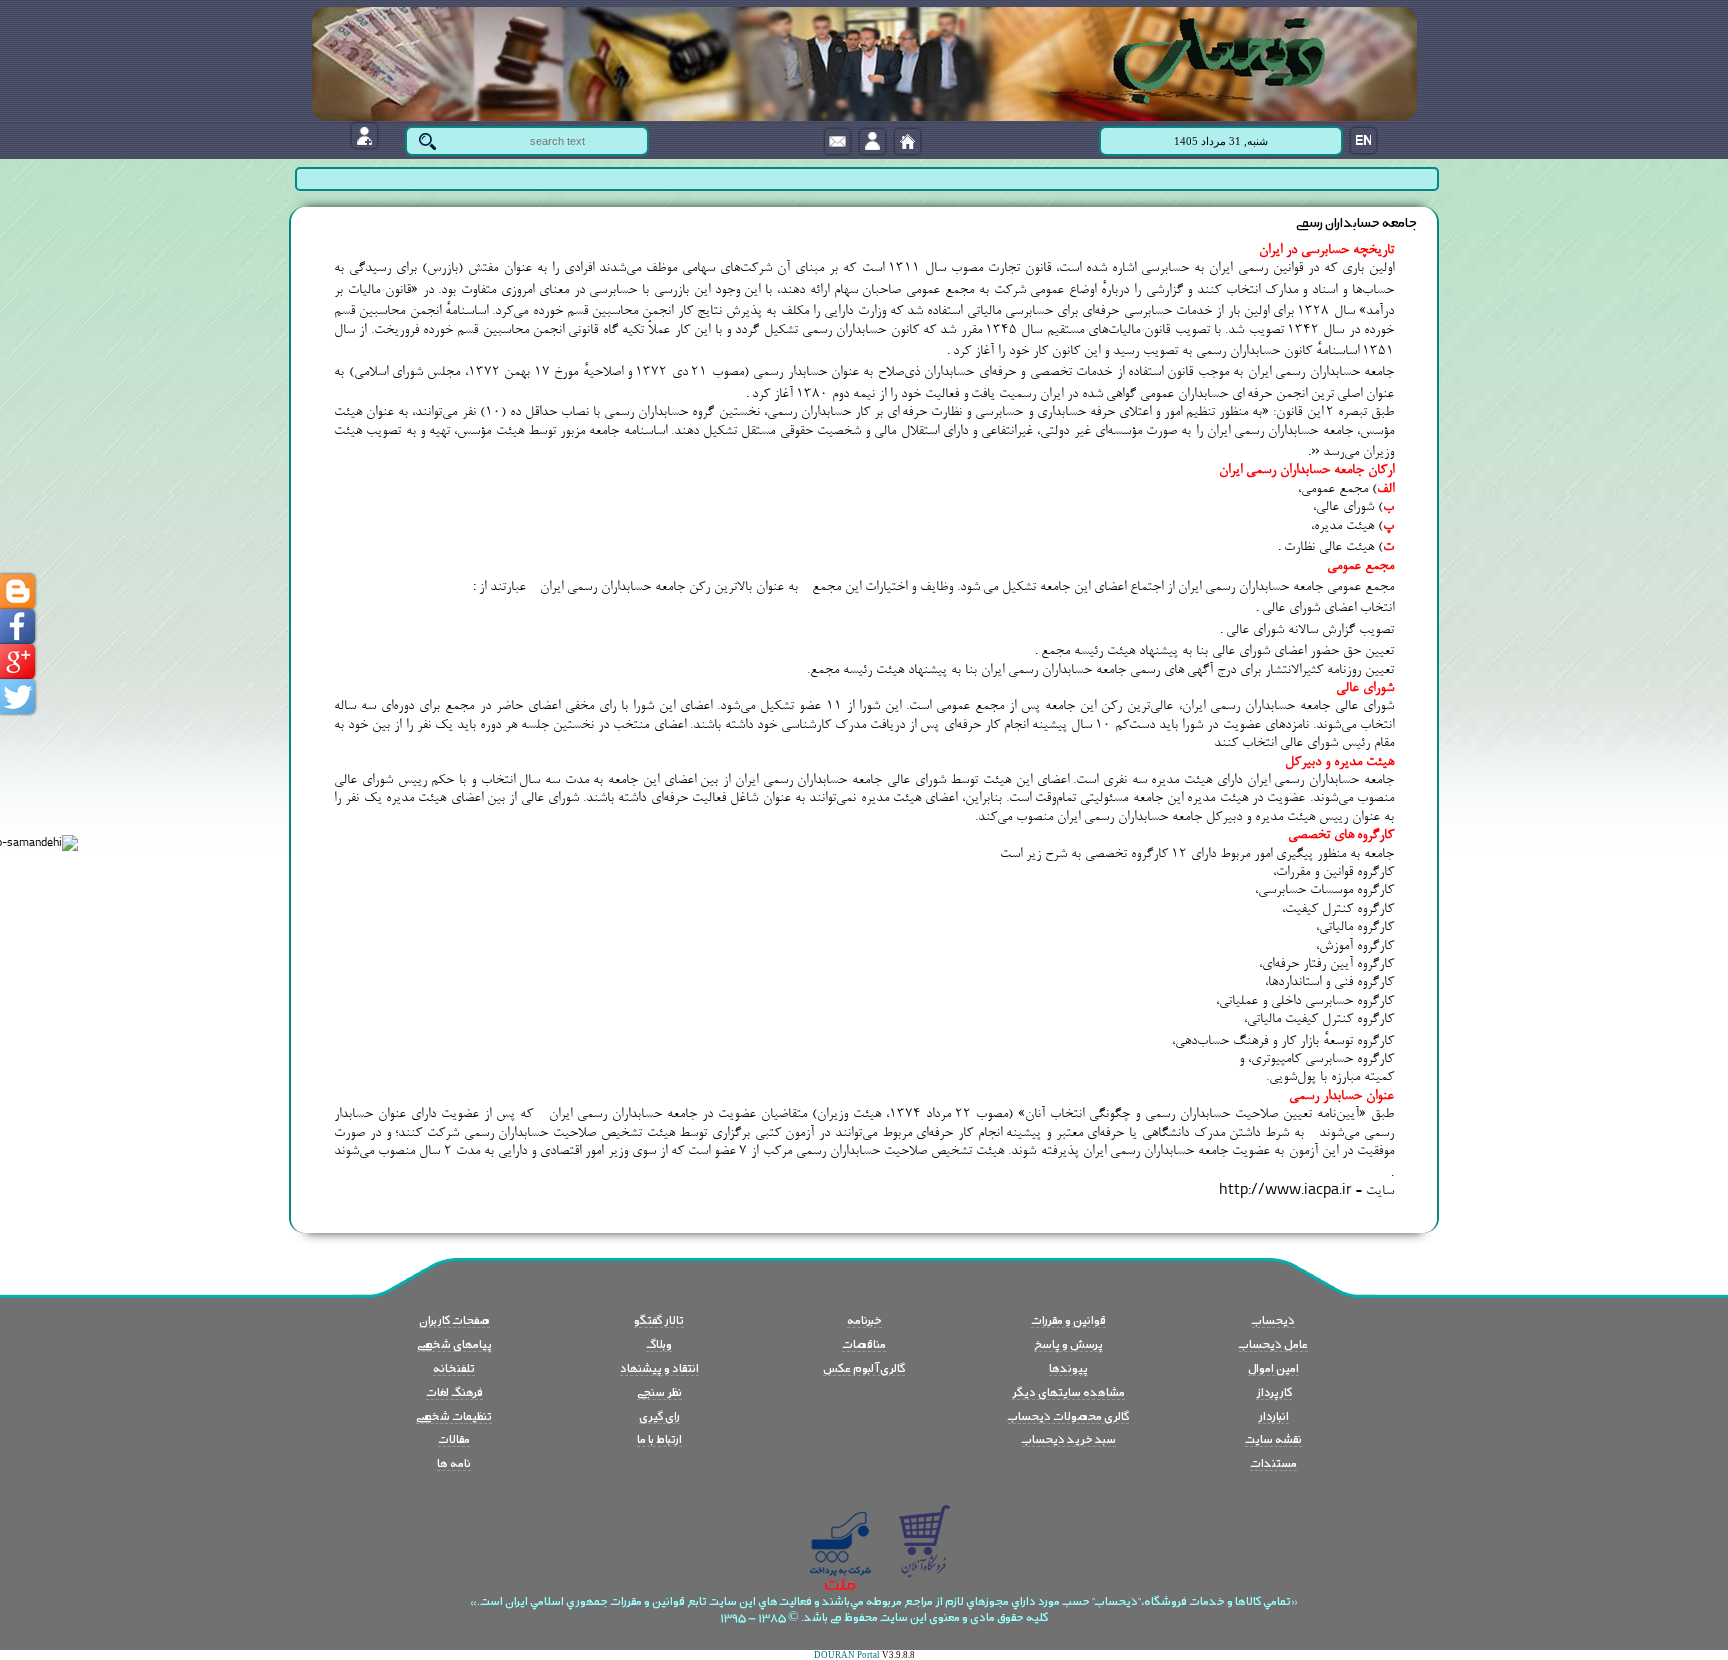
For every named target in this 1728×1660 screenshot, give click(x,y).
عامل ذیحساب (1273, 1343)
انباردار (1273, 1415)
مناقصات (864, 1343)
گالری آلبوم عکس (864, 1367)
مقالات (454, 1438)
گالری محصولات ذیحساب (1068, 1415)
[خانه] (907, 141)
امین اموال (1273, 1367)
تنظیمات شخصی (454, 1415)
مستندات (1273, 1462)
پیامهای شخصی (454, 1343)
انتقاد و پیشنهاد (659, 1367)
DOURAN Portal (847, 1655)
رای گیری (659, 1415)
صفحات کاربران (454, 1319)
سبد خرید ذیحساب (1069, 1438)
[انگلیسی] (1363, 140)
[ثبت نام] (364, 135)
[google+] (17, 661)
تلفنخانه (454, 1367)
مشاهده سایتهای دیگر (1068, 1391)
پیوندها (1068, 1367)
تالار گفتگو (659, 1319)
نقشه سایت (1273, 1438)
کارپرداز (1274, 1391)
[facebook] (17, 626)
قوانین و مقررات (1068, 1319)
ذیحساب (1273, 1319)
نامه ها (454, 1462)
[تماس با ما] (837, 141)
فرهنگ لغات (454, 1391)
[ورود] (872, 141)
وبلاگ (659, 1343)
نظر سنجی (659, 1391)
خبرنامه (864, 1319)
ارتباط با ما (659, 1438)
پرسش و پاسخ (1068, 1343)
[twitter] (17, 696)
